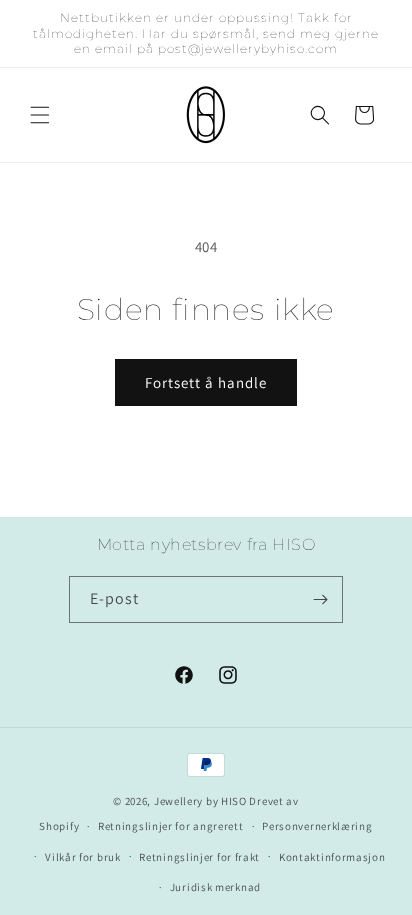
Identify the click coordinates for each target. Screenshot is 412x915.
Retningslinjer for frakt (199, 857)
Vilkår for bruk (83, 857)
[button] (40, 115)
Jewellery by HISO (200, 801)
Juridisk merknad (215, 887)
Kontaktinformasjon (332, 857)
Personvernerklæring (317, 826)
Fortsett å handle (206, 382)
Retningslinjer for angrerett (171, 826)
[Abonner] (320, 599)
